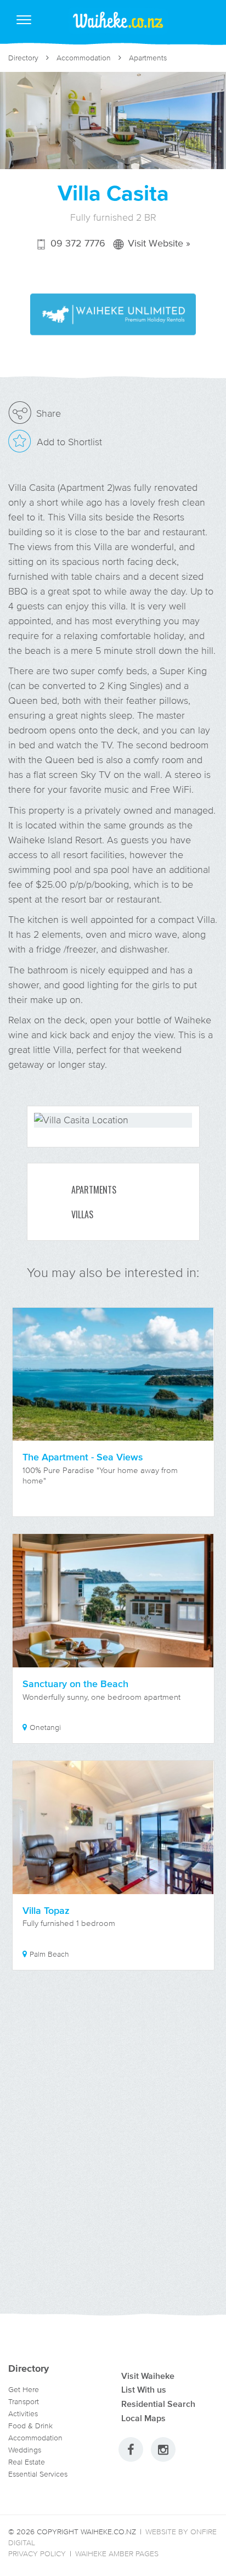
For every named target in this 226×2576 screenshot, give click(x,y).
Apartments (148, 58)
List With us (144, 2389)
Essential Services (38, 2474)
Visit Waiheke (148, 2376)
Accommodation (84, 58)
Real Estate (27, 2462)
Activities (23, 2414)
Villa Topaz (46, 1911)
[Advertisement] (113, 2155)
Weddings (25, 2450)
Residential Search (158, 2404)
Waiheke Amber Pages (117, 2554)
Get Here (24, 2390)
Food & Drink (30, 2426)
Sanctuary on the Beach (75, 1684)
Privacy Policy (37, 2554)
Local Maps (143, 2418)
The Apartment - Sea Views (83, 1457)
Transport (24, 2402)
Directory (23, 58)
